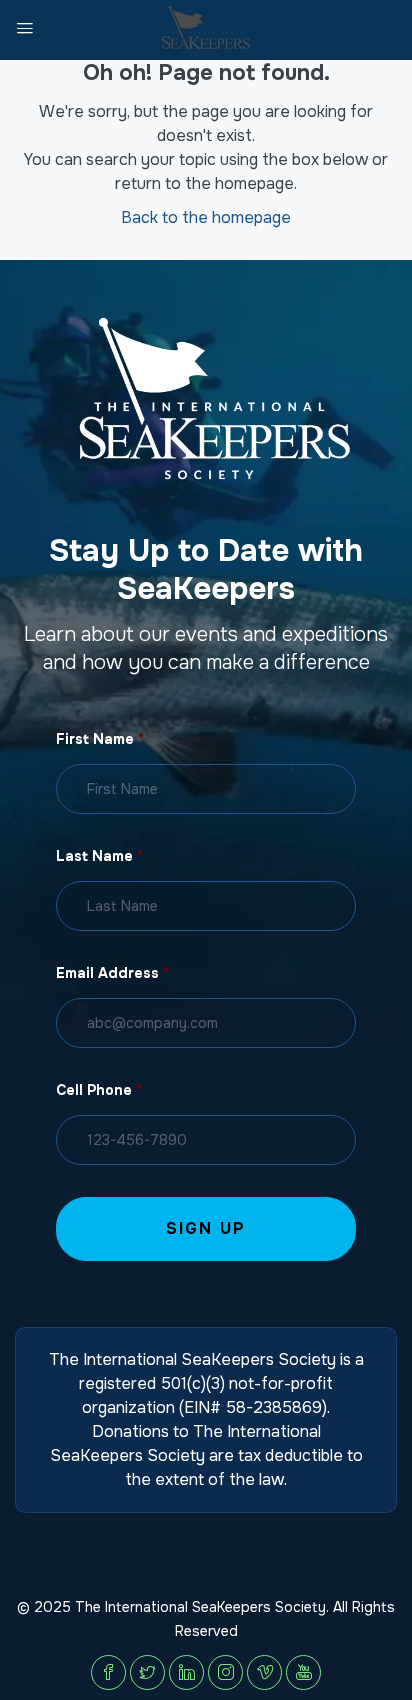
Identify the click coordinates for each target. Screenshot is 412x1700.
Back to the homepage (206, 217)
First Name (100, 739)
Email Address (112, 973)
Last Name (99, 856)
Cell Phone (99, 1090)
